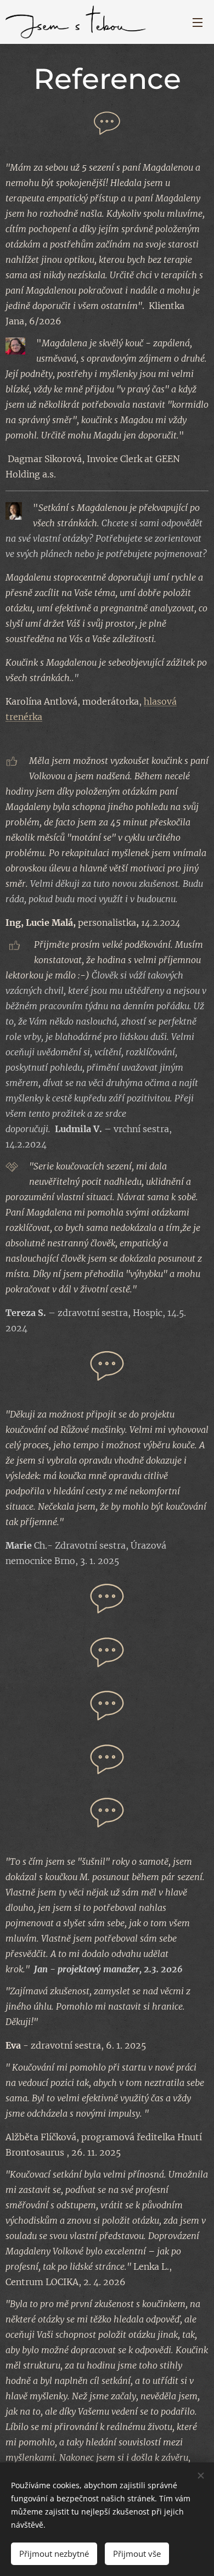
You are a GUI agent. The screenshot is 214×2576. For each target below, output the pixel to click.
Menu (198, 22)
